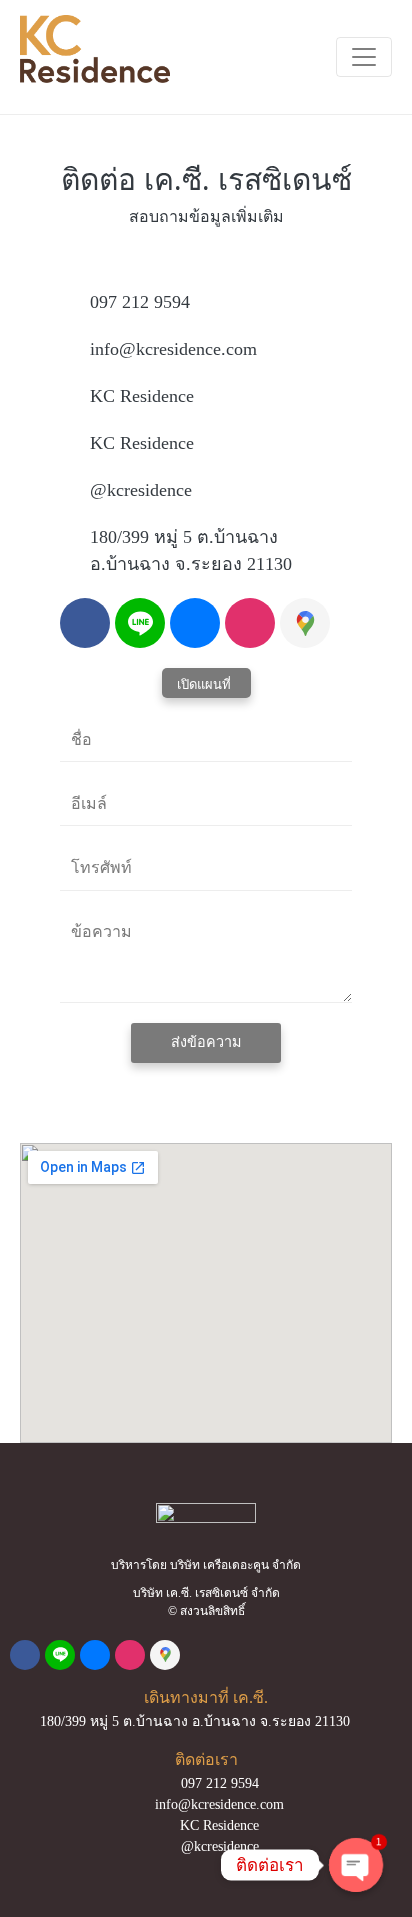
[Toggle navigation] (364, 57)
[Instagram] (250, 623)
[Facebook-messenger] (195, 623)
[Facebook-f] (85, 623)
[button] (206, 683)
